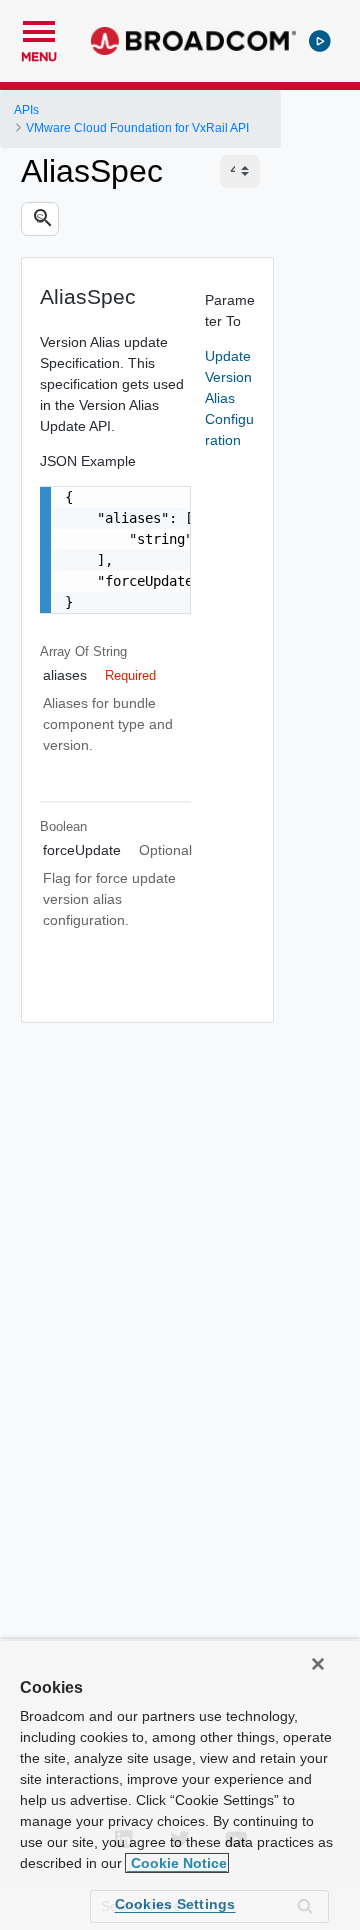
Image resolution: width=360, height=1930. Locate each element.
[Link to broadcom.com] (193, 41)
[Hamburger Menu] (39, 29)
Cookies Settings (175, 1904)
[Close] (318, 1664)
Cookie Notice (177, 1863)
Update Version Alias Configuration (229, 398)
